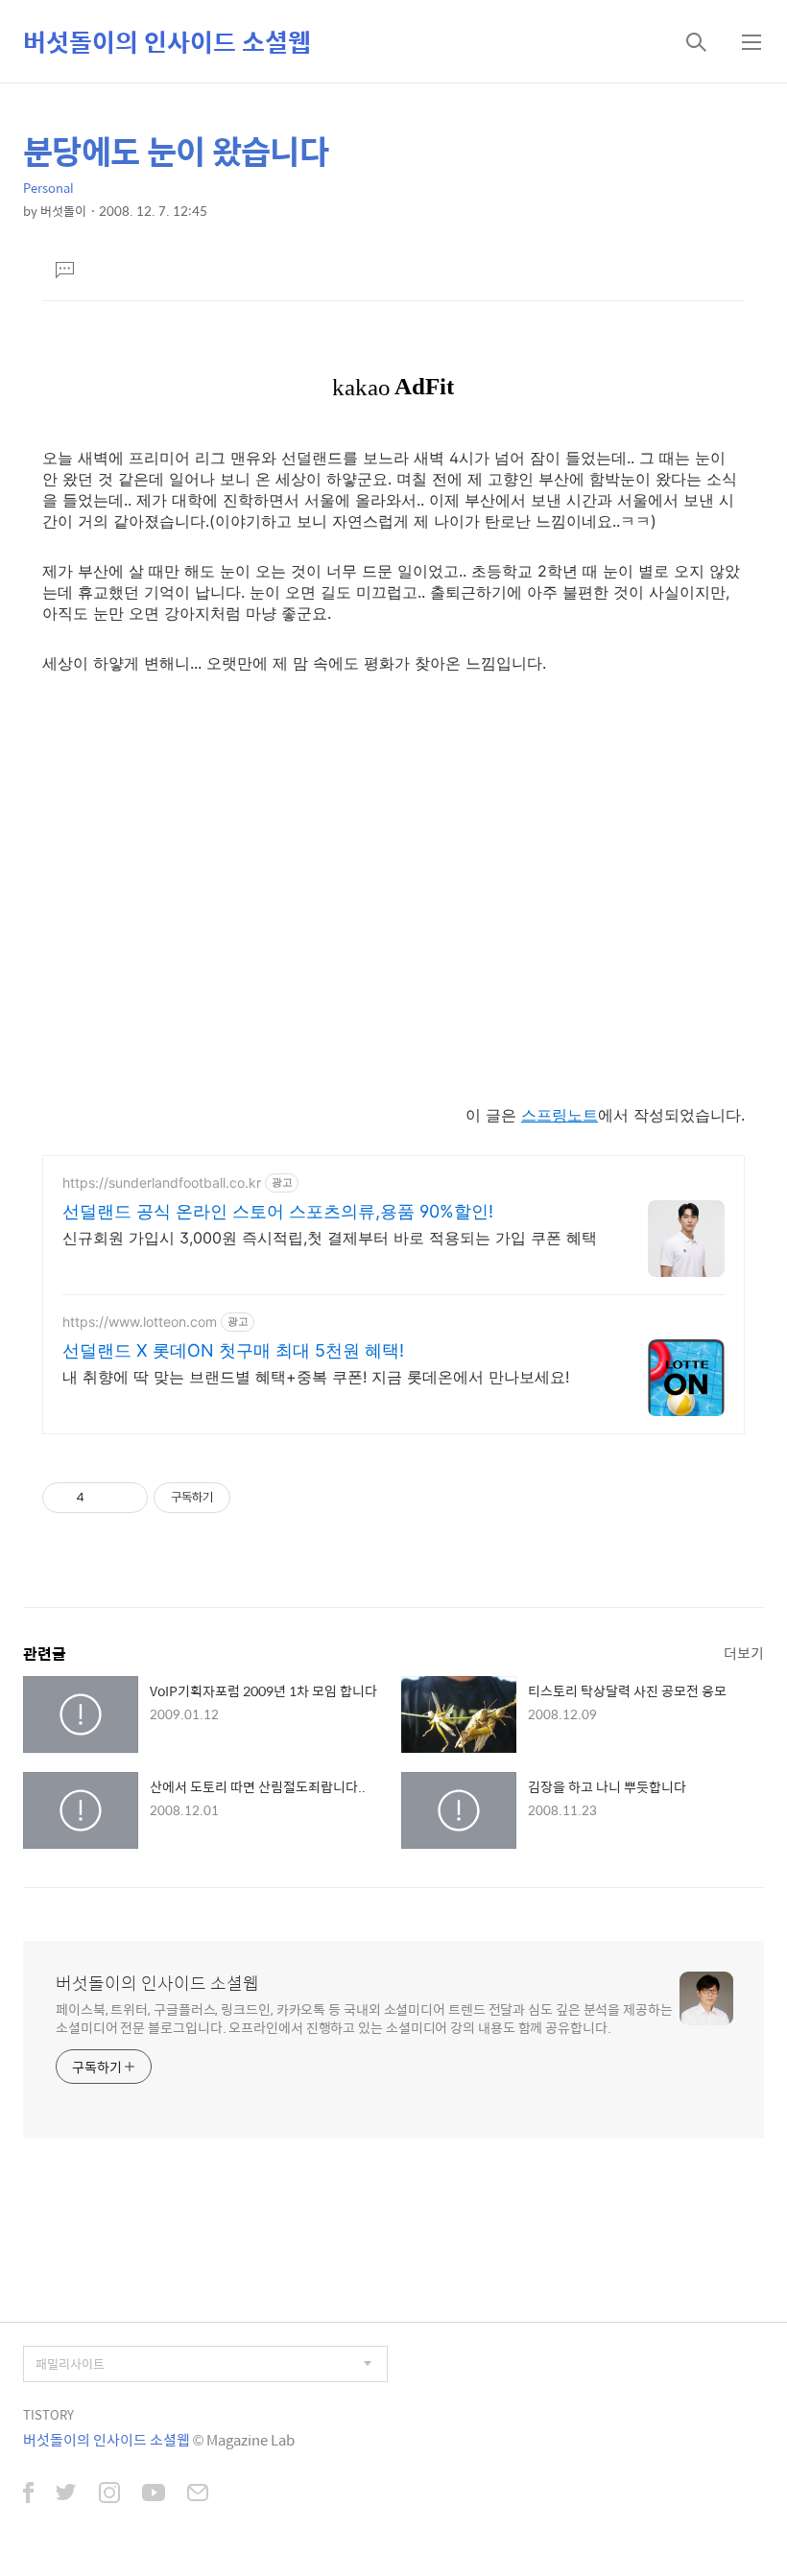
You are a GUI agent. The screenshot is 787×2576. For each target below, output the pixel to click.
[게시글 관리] (126, 1498)
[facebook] (28, 2494)
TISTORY (48, 2414)
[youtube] (154, 2494)
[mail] (198, 2494)
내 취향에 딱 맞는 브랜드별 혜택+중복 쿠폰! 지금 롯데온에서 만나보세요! (316, 1377)
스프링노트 (560, 1115)
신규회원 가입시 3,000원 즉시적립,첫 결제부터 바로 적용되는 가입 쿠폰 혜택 (330, 1238)
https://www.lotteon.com (140, 1322)
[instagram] (109, 2494)
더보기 (744, 1653)
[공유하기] (102, 1498)
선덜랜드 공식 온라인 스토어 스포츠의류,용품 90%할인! (278, 1211)
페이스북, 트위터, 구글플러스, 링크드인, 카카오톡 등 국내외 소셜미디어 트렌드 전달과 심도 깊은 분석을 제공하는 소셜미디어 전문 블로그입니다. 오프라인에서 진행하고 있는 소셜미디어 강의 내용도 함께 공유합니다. (364, 2018)
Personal (48, 188)
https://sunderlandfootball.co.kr (162, 1182)
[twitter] (66, 2494)
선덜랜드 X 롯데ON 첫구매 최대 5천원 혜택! (233, 1350)
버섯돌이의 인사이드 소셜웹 (167, 41)
